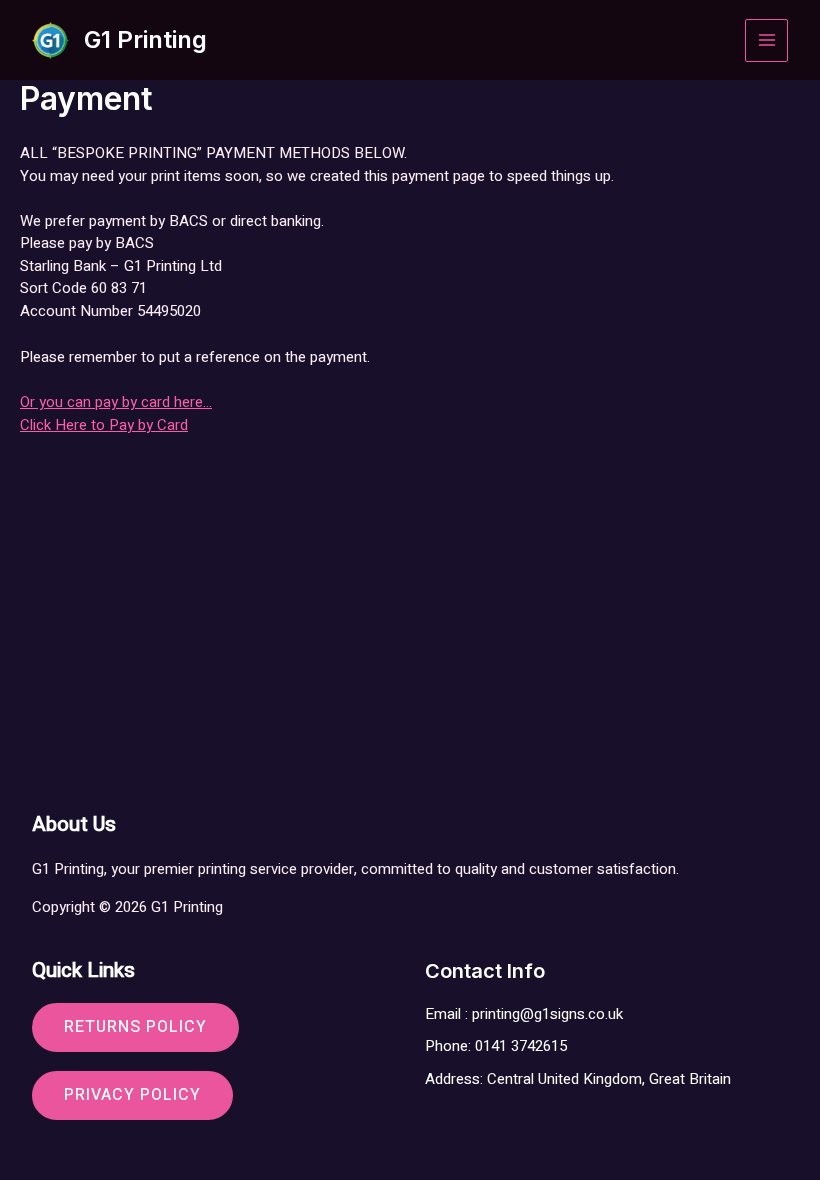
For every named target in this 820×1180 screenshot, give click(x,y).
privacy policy (132, 1095)
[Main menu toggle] (766, 40)
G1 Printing (145, 39)
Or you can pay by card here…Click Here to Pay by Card (116, 413)
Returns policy (135, 1027)
